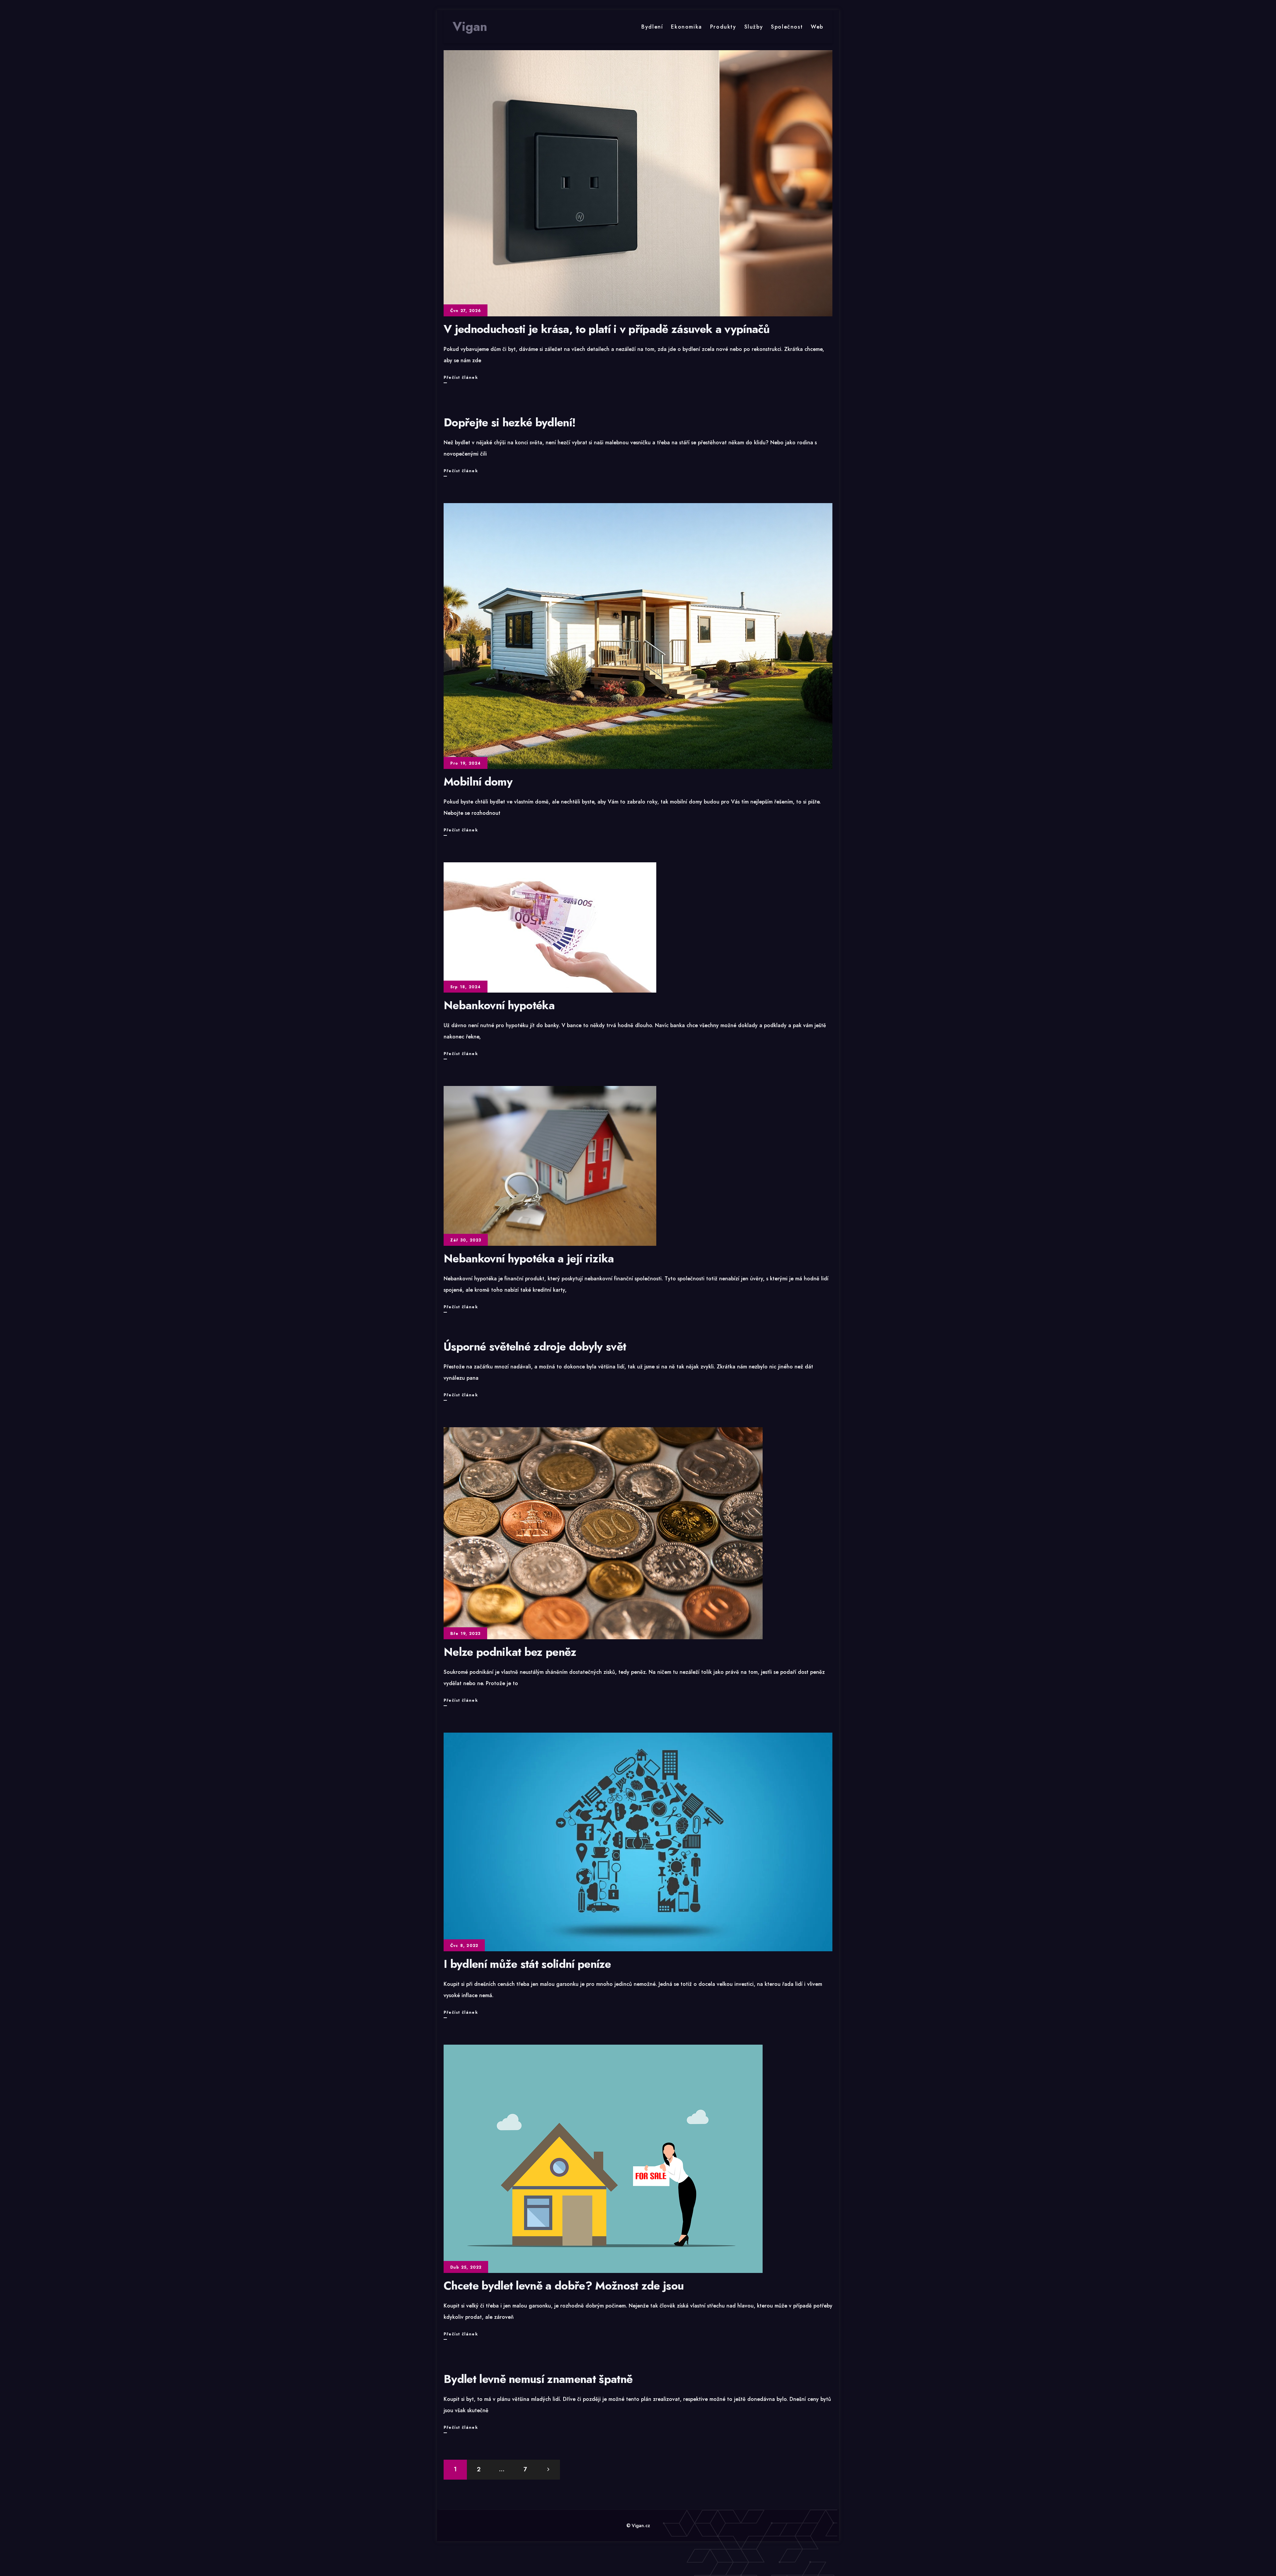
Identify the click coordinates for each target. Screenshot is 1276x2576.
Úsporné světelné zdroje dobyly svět (535, 1347)
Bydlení (652, 27)
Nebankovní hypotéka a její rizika (529, 1259)
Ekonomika (686, 27)
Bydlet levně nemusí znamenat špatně (538, 2379)
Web (817, 27)
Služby (754, 27)
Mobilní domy (478, 782)
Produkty (723, 27)
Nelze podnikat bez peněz (510, 1652)
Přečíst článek (461, 379)
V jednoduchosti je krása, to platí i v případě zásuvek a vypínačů (607, 329)
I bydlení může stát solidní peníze (527, 1964)
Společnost (787, 27)
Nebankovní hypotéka (499, 1005)
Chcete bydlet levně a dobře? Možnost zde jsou (564, 2286)
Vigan (470, 27)
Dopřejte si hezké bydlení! (510, 423)
